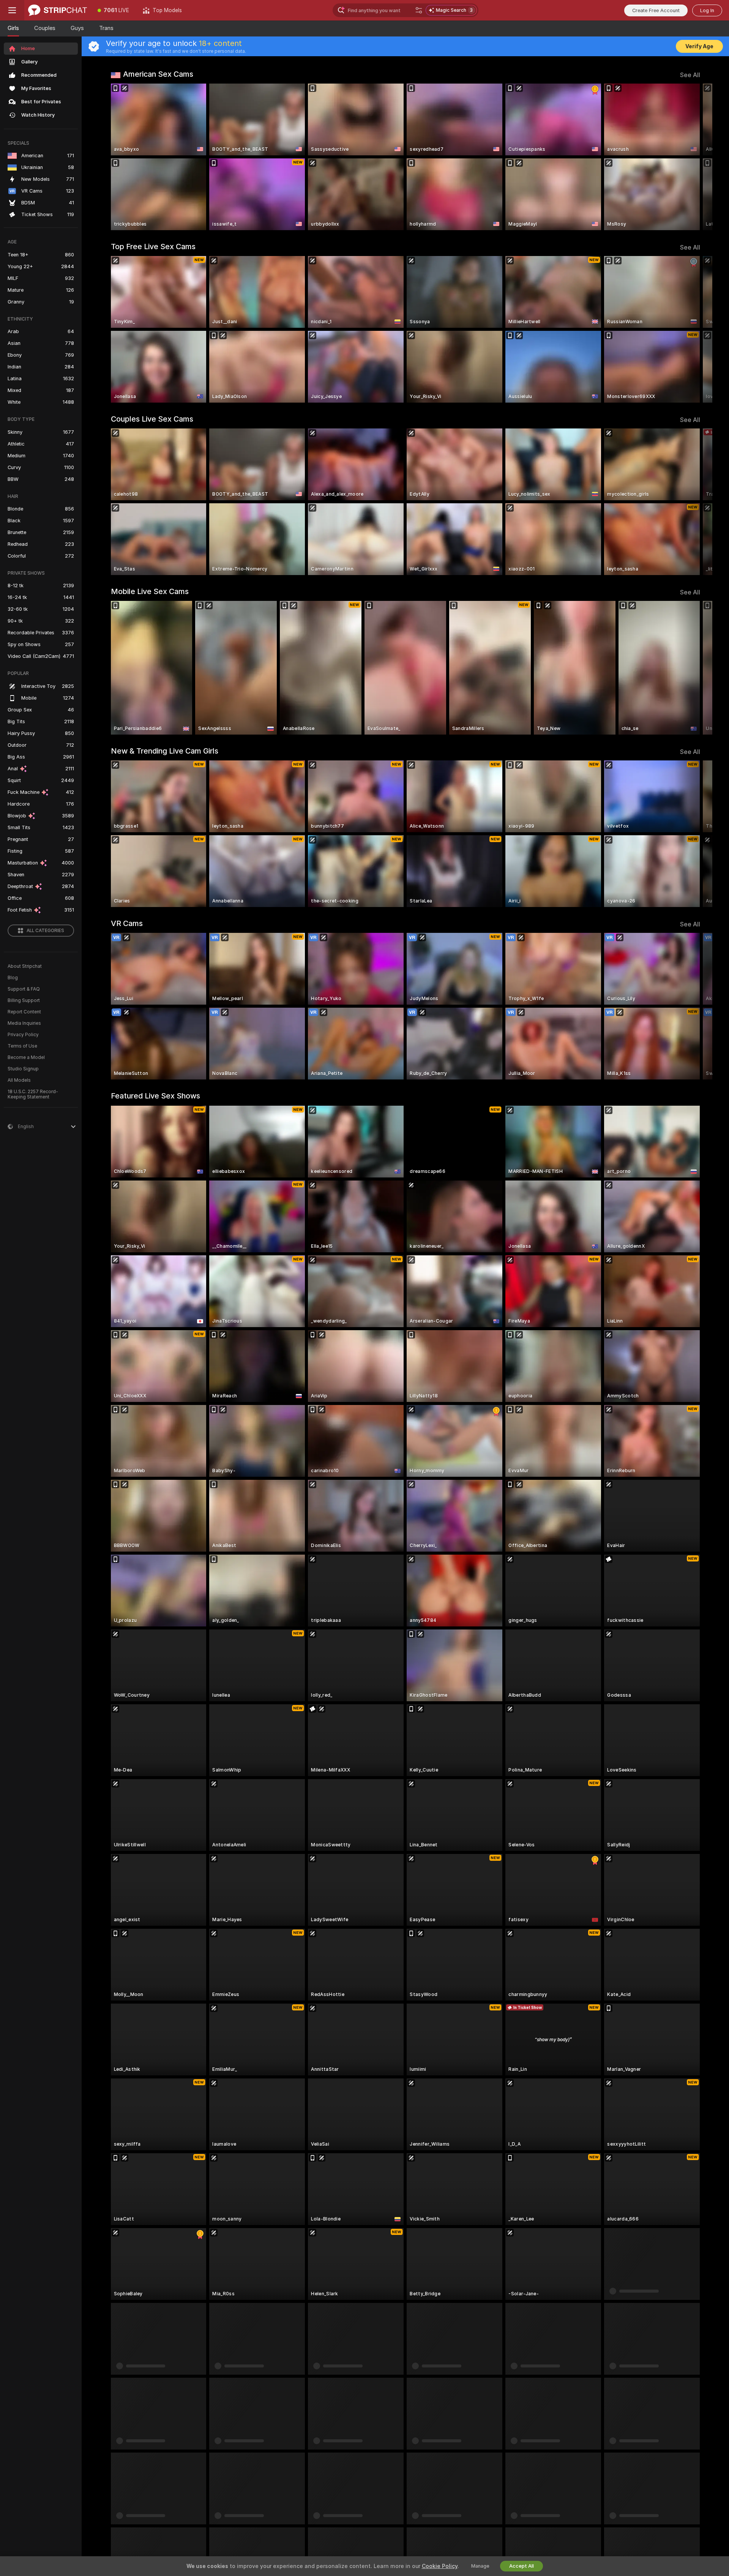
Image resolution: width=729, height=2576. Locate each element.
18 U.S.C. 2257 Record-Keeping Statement (33, 1094)
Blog (13, 978)
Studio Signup (23, 1069)
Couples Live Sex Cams (152, 419)
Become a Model (26, 1057)
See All (690, 75)
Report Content (24, 1012)
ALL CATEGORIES (45, 931)
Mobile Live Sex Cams (150, 591)
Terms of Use (22, 1046)
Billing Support (24, 1000)
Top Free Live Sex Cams (153, 247)
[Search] (419, 10)
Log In (707, 10)
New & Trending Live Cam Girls (165, 751)
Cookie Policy (440, 2566)
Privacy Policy (23, 1035)
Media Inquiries (24, 1023)
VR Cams (127, 923)
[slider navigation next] (693, 157)
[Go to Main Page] (58, 10)
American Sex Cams (158, 74)
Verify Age (699, 46)
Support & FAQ (24, 989)
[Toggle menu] (12, 10)
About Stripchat (25, 966)
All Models (19, 1080)
